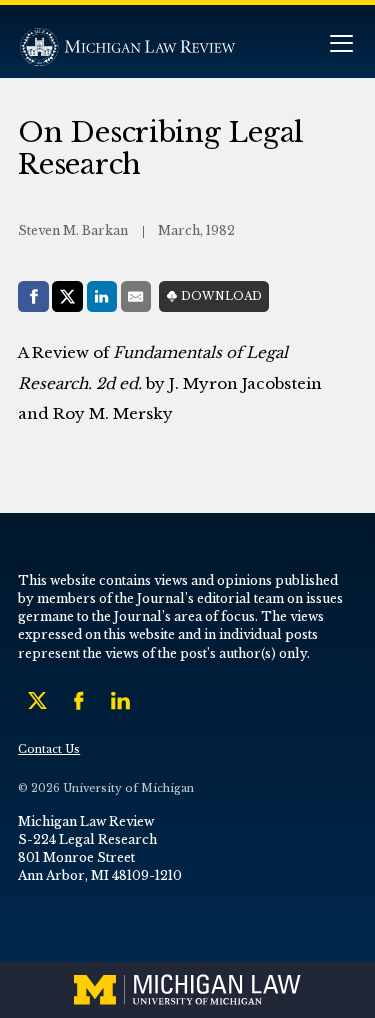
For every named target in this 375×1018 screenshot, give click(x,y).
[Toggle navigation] (341, 45)
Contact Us (49, 749)
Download (221, 296)
